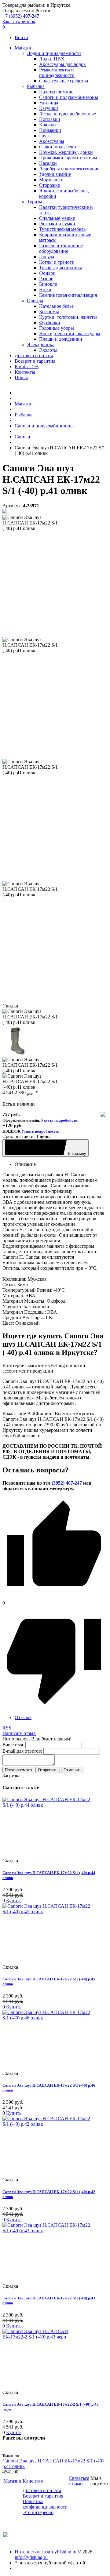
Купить (14, 1901)
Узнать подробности (59, 1120)
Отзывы (23, 1717)
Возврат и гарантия (43, 2496)
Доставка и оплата (42, 2490)
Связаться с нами (79, 2481)
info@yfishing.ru (31, 2557)
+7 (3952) (21, 16)
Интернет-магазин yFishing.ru (46, 2552)
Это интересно (38, 2512)
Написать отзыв (19, 1733)
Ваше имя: (13, 1745)
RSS (7, 1728)
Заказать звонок (19, 22)
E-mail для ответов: (22, 1751)
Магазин (12, 2481)
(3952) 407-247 (67, 1483)
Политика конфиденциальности (45, 2504)
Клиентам (33, 2481)
